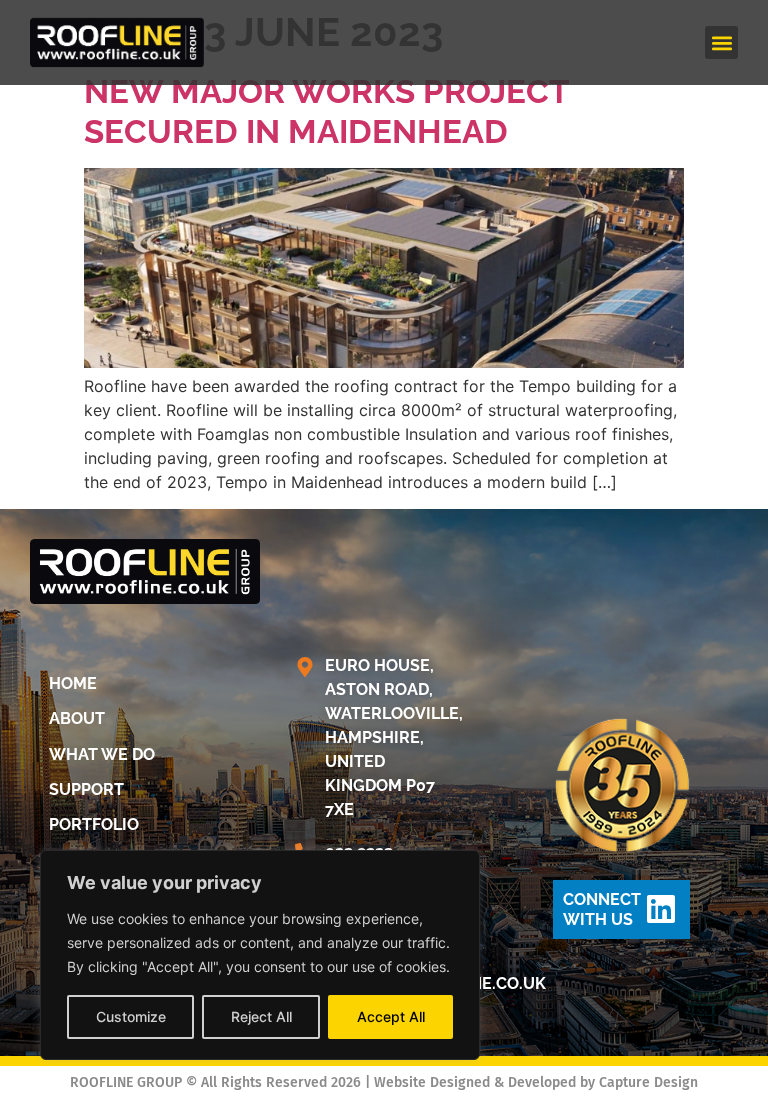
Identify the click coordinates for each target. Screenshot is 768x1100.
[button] (721, 42)
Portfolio (94, 824)
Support (86, 789)
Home (73, 683)
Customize (131, 1016)
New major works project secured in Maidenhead (326, 111)
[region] (260, 955)
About (77, 718)
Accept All (391, 1016)
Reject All (261, 1016)
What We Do (102, 754)
